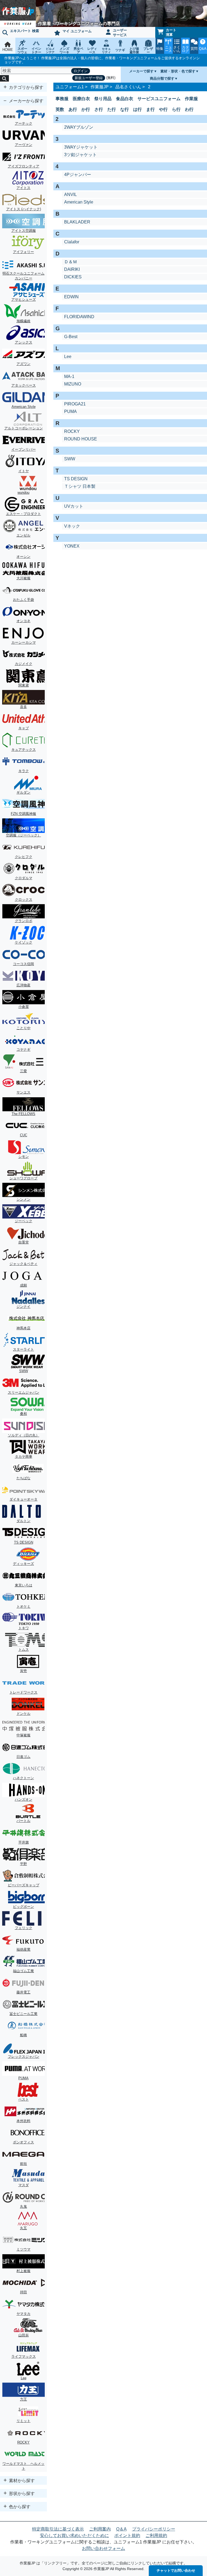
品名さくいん (128, 87)
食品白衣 (125, 99)
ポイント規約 (127, 2535)
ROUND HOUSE (81, 439)
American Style (79, 202)
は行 (137, 109)
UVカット (74, 506)
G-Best (71, 337)
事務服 (62, 99)
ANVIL (70, 194)
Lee (68, 357)
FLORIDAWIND (79, 317)
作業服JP (100, 87)
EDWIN (71, 297)
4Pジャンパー (78, 175)
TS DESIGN (76, 479)
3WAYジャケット (81, 147)
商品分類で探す (162, 78)
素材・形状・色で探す (178, 71)
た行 (112, 109)
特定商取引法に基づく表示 (58, 2529)
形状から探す (21, 2493)
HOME (8, 50)
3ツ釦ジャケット (80, 155)
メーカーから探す (26, 101)
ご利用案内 (100, 2529)
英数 (60, 109)
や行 (163, 109)
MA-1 (69, 376)
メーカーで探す (141, 71)
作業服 (191, 99)
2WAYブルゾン (79, 127)
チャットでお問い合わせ (176, 2570)
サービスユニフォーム (159, 99)
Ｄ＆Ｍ (71, 262)
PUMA (70, 411)
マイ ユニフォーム (77, 31)
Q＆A (121, 2529)
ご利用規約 (156, 2535)
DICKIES (73, 277)
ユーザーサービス (120, 33)
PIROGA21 (75, 404)
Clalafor (72, 242)
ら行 (176, 109)
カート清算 (171, 32)
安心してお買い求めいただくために (74, 2535)
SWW (70, 459)
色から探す (19, 2507)
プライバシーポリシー (154, 2529)
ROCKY (72, 431)
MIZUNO (73, 384)
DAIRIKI (72, 269)
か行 (86, 109)
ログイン (81, 71)
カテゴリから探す (26, 87)
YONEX (72, 546)
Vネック (72, 526)
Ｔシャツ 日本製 (80, 486)
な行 (125, 109)
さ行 (99, 109)
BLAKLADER (77, 222)
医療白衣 (81, 99)
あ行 (73, 109)
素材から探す (21, 2481)
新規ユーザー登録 (89, 78)
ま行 (150, 109)
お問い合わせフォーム (103, 2548)
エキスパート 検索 (25, 31)
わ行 (189, 109)
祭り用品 (103, 99)
